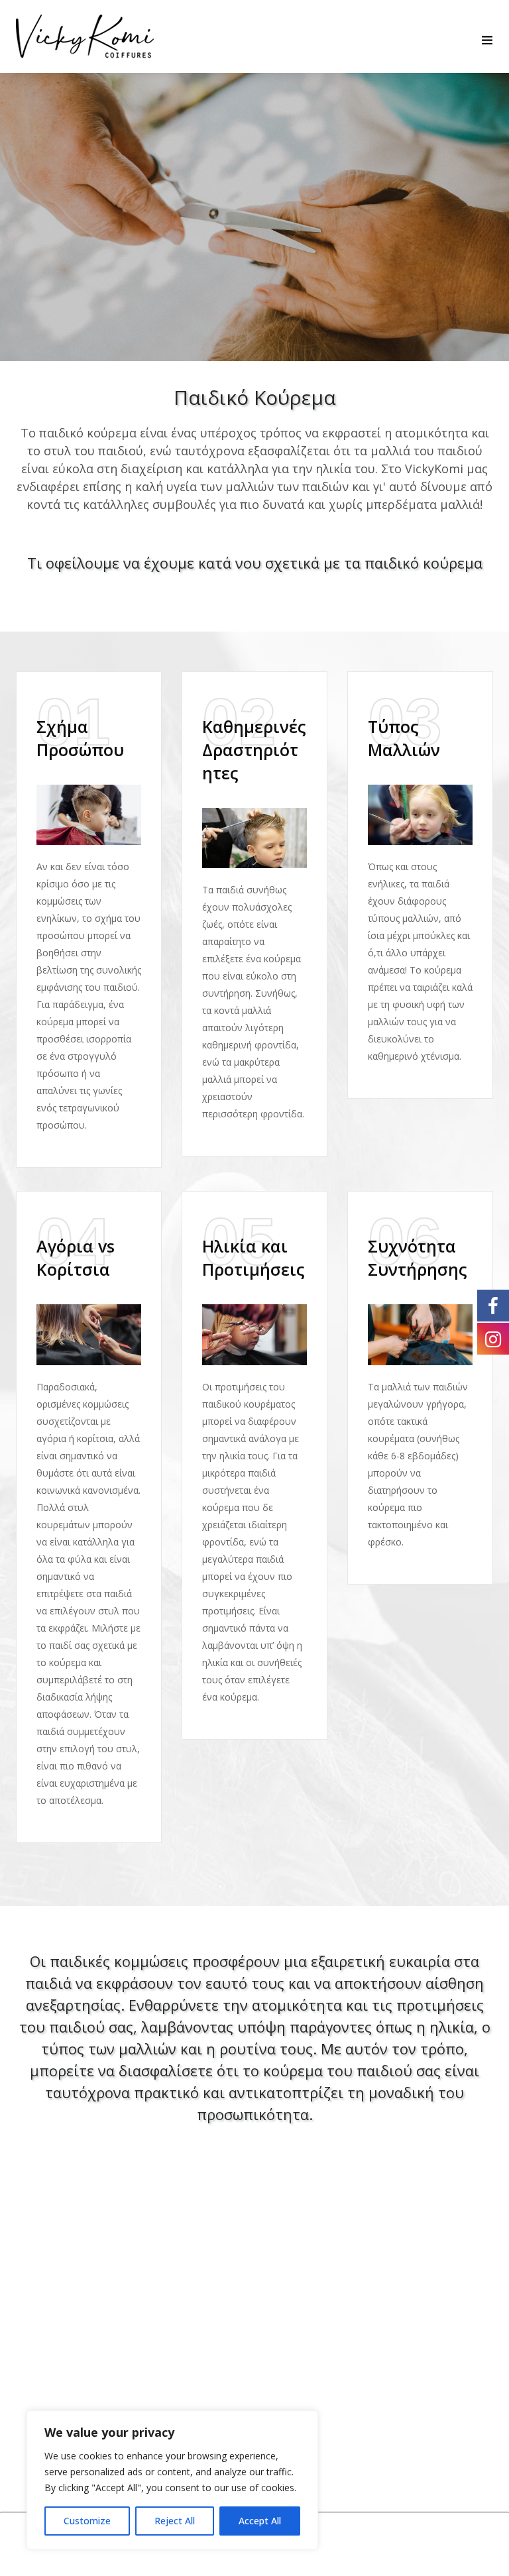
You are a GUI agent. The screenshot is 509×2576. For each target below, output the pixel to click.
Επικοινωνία (53, 2334)
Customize (87, 2521)
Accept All (260, 2521)
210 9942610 (401, 2371)
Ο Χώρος (42, 2310)
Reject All (175, 2521)
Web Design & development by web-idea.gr (351, 2544)
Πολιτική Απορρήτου (79, 2359)
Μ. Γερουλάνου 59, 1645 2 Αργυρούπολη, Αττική (413, 2328)
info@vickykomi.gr (418, 2413)
